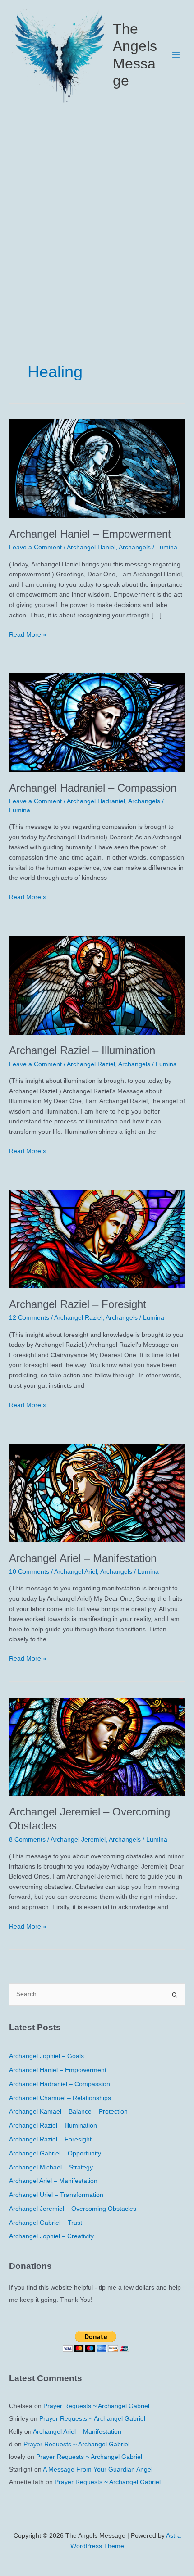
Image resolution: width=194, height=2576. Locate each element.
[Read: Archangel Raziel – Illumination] (97, 985)
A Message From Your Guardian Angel (98, 2470)
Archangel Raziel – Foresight (78, 1304)
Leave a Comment (35, 547)
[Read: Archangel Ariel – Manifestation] (97, 1492)
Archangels (135, 547)
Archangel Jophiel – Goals (46, 2056)
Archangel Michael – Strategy (51, 2167)
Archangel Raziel (91, 1064)
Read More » (28, 636)
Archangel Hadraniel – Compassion (93, 788)
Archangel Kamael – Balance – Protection (68, 2112)
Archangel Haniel (91, 547)
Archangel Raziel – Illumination (82, 1050)
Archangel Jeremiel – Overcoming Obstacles (73, 2209)
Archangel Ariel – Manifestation (83, 1558)
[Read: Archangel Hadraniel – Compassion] (97, 722)
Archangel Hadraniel (96, 801)
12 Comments (29, 1318)
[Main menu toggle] (176, 55)
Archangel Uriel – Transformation (56, 2195)
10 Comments (29, 1572)
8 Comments (27, 1840)
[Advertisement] (97, 211)
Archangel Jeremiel (78, 1840)
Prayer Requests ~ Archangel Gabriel (96, 2406)
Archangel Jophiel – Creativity (51, 2236)
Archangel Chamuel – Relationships (60, 2098)
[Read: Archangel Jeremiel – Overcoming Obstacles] (97, 1746)
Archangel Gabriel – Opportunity (55, 2153)
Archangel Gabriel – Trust (46, 2223)
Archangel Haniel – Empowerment (90, 534)
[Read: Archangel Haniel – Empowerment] (97, 468)
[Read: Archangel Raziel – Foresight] (97, 1238)
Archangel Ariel (76, 1572)
